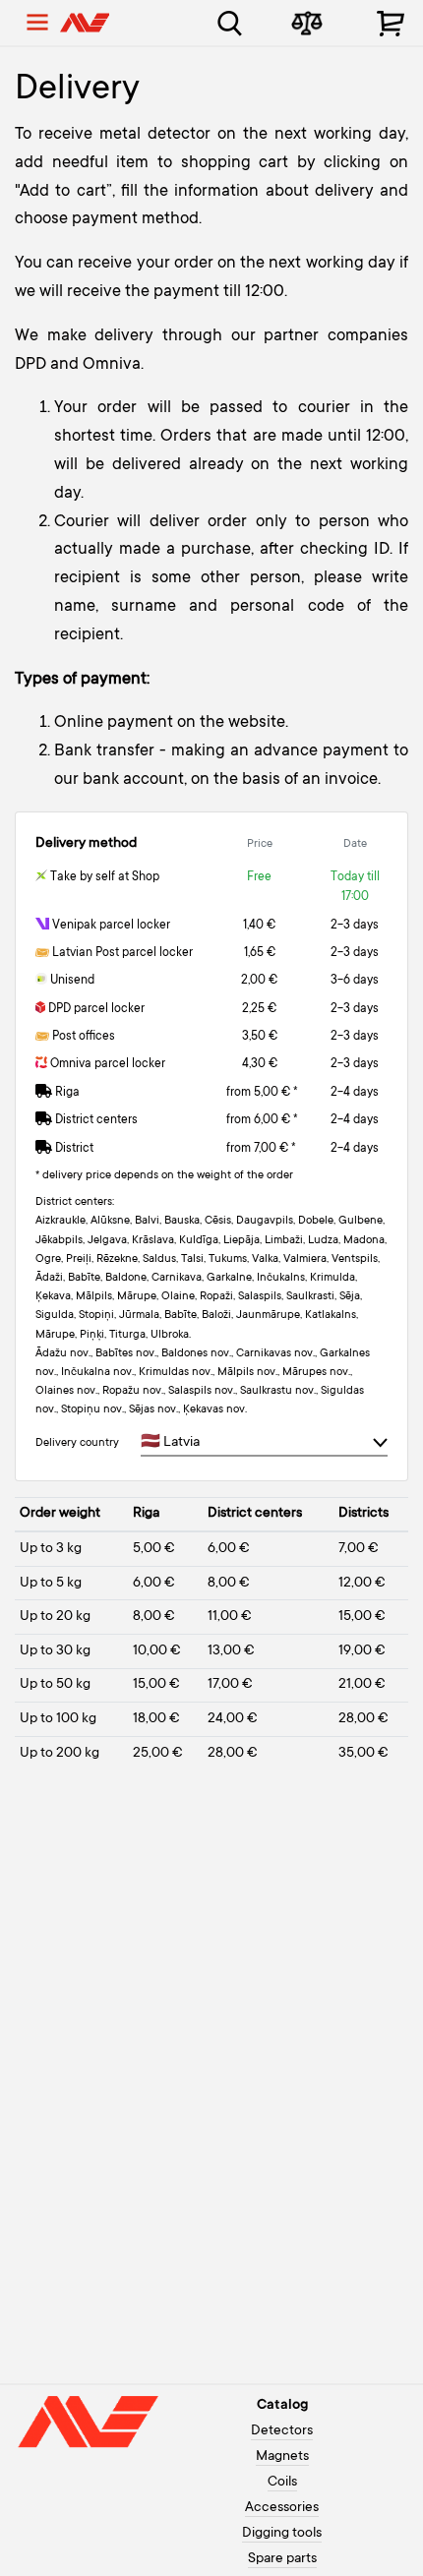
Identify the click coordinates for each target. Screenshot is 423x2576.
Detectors (282, 2431)
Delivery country (77, 1443)
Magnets (282, 2457)
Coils (282, 2483)
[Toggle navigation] (37, 23)
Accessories (282, 2508)
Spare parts (282, 2559)
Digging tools (282, 2534)
